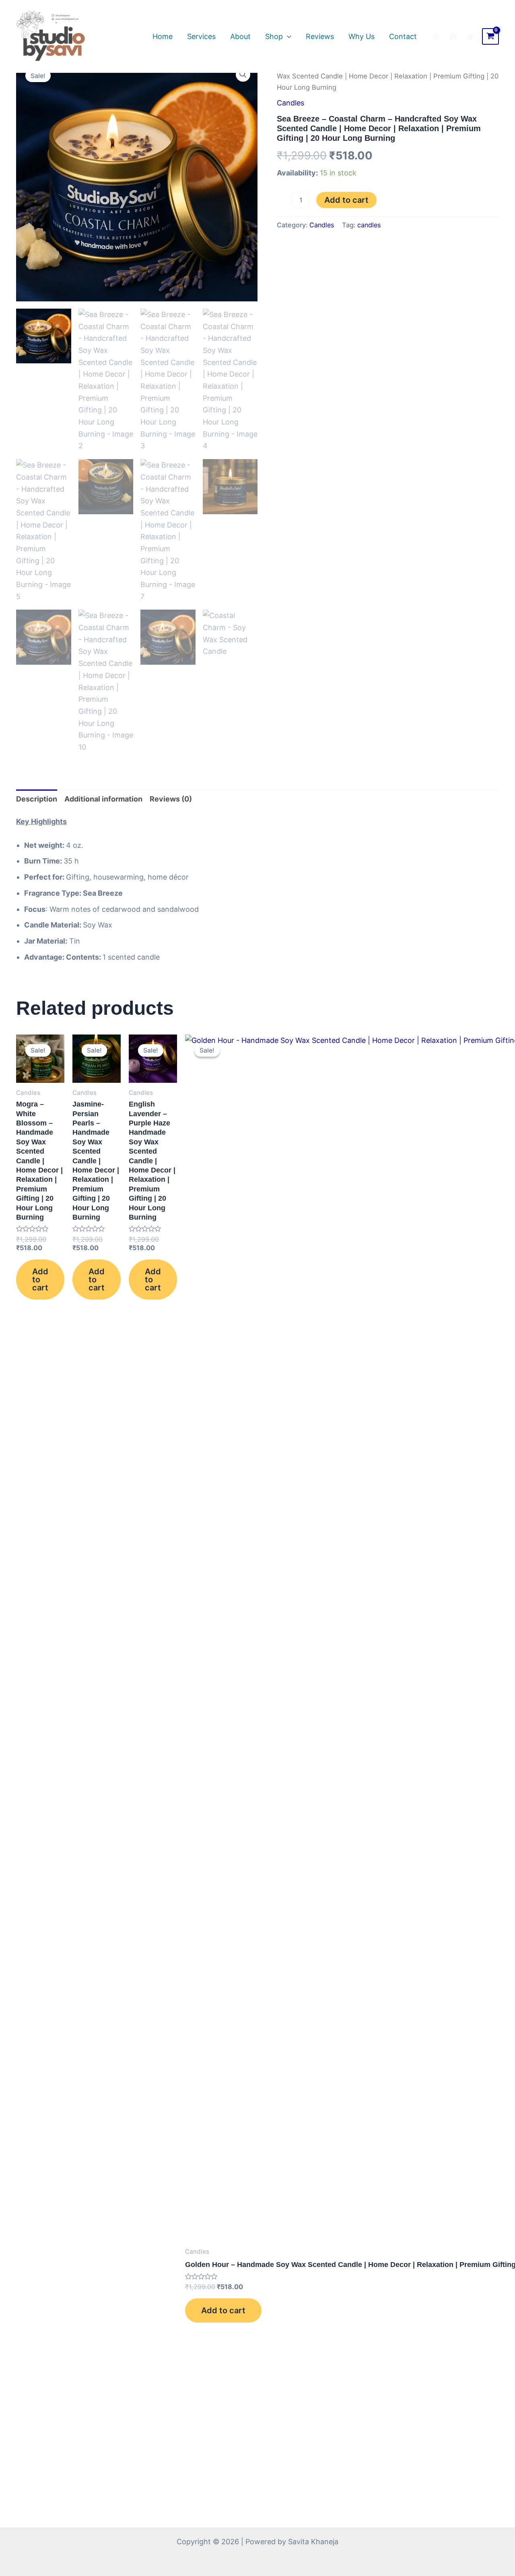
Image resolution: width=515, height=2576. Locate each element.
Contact (403, 36)
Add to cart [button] (40, 1280)
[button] (243, 74)
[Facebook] (453, 37)
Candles (290, 103)
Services (201, 36)
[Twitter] (470, 37)
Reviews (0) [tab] (171, 799)
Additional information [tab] (103, 799)
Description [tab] (37, 799)
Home (163, 36)
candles (369, 225)
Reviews (320, 36)
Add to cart (346, 200)
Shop (274, 36)
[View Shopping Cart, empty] (490, 37)
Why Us (362, 36)
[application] (287, 37)
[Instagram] (436, 37)
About (240, 36)
